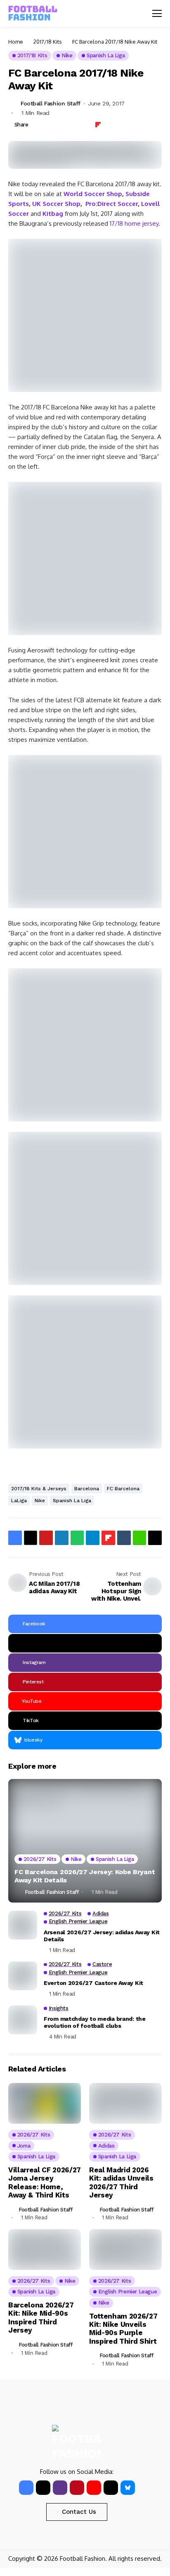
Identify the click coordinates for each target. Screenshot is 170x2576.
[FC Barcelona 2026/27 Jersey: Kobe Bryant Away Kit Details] (85, 1841)
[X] (85, 1643)
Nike (40, 1501)
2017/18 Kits (48, 42)
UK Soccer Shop (56, 204)
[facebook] (26, 2488)
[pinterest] (77, 2488)
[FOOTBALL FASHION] (33, 13)
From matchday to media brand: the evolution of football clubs (95, 2022)
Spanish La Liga (72, 1501)
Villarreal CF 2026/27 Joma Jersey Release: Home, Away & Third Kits (45, 2182)
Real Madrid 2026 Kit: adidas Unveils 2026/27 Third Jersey (121, 2182)
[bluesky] (128, 2488)
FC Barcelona (123, 1489)
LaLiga (19, 1501)
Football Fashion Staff (51, 103)
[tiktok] (111, 2488)
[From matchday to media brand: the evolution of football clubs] (23, 2020)
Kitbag (52, 214)
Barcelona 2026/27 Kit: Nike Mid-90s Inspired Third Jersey (41, 2318)
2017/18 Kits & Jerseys (39, 1489)
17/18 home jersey (134, 223)
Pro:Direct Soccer (112, 204)
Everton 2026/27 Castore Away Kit (93, 1983)
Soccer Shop (102, 194)
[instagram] (60, 2488)
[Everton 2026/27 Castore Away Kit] (23, 1976)
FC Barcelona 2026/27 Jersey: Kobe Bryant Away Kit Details (85, 1876)
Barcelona (87, 1489)
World (73, 194)
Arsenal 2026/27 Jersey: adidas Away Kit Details (102, 1936)
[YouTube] (94, 2488)
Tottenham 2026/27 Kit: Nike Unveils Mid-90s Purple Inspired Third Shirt (123, 2329)
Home (16, 42)
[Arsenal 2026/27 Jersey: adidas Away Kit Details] (23, 1925)
